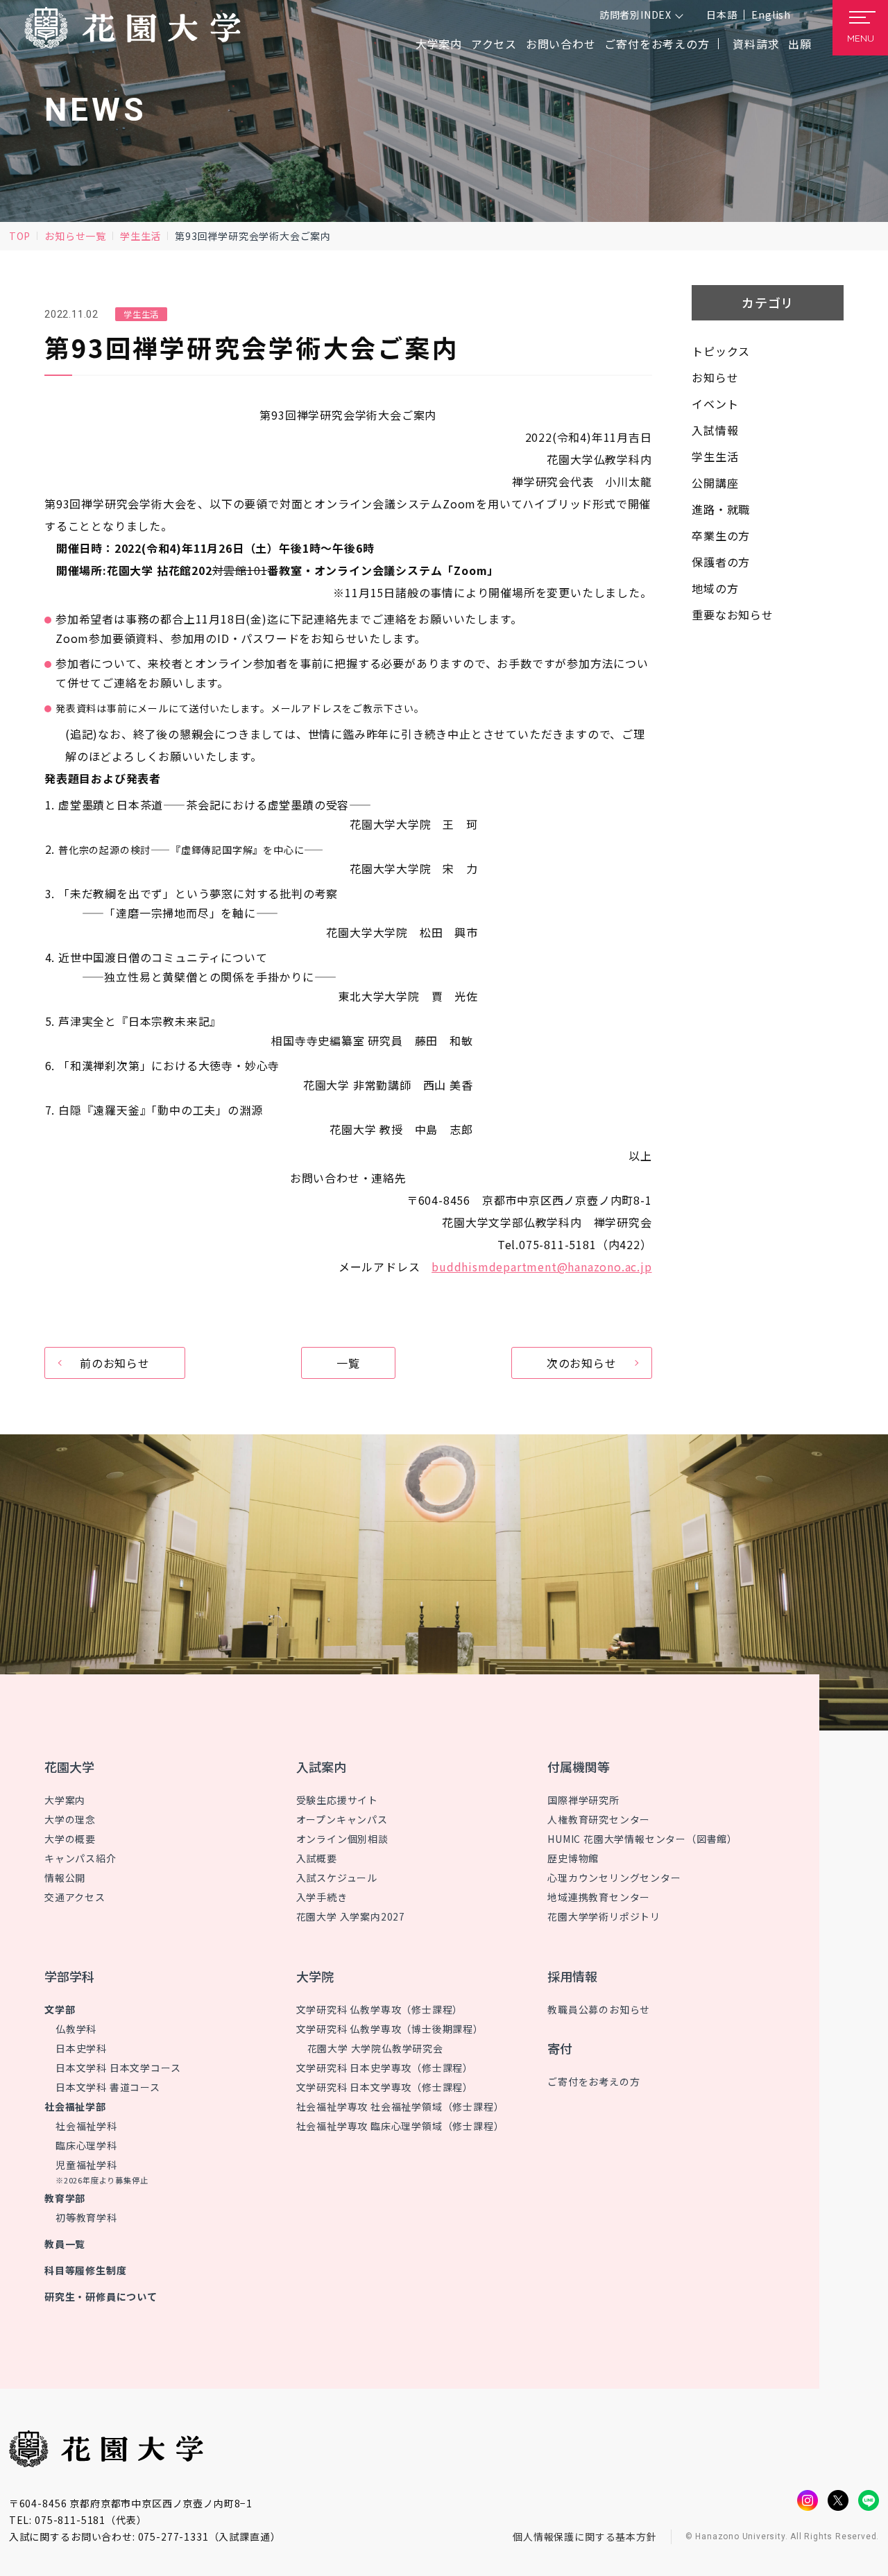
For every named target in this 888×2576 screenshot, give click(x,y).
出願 (800, 44)
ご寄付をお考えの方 (657, 44)
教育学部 (65, 2198)
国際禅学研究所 (583, 1800)
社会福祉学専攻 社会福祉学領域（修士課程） (400, 2106)
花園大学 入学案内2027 (351, 1916)
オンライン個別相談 (342, 1839)
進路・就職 (721, 509)
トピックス (721, 351)
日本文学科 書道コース (108, 2087)
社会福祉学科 (86, 2126)
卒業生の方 (721, 535)
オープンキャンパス (342, 1819)
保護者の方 (721, 562)
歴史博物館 (573, 1858)
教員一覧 (65, 2244)
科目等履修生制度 (85, 2270)
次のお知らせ (582, 1363)
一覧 (348, 1363)
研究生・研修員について (101, 2296)
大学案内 (65, 1800)
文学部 (60, 2009)
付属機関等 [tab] (579, 1767)
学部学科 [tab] (69, 1976)
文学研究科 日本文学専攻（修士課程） (385, 2087)
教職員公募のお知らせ (599, 2009)
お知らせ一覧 (75, 236)
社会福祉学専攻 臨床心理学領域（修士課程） (400, 2126)
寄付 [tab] (560, 2048)
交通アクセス (75, 1897)
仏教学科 (76, 2029)
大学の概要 (70, 1839)
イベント (715, 404)
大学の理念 (70, 1819)
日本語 (721, 15)
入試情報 (715, 430)
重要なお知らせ (733, 615)
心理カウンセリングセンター (614, 1878)
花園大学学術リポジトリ (604, 1916)
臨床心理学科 (86, 2145)
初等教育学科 (86, 2217)
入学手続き (322, 1897)
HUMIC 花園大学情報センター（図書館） (642, 1839)
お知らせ (715, 377)
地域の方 (715, 588)
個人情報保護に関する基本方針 (585, 2536)
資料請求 (756, 44)
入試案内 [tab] (321, 1767)
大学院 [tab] (315, 1976)
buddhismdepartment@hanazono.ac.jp (541, 1266)
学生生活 (140, 236)
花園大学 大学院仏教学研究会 (375, 2048)
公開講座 (715, 483)
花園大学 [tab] (69, 1767)
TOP (20, 236)
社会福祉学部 (75, 2106)
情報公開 (65, 1878)
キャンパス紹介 (80, 1858)
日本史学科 (81, 2048)
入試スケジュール (337, 1878)
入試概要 (317, 1858)
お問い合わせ (561, 44)
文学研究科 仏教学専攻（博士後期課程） (390, 2029)
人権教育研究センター (599, 1819)
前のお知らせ (115, 1363)
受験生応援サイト (337, 1800)
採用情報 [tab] (572, 1976)
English (771, 15)
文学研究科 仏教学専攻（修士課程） (380, 2009)
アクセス (494, 44)
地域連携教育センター (599, 1897)
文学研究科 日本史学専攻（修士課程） (385, 2068)
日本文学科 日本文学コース (118, 2068)
